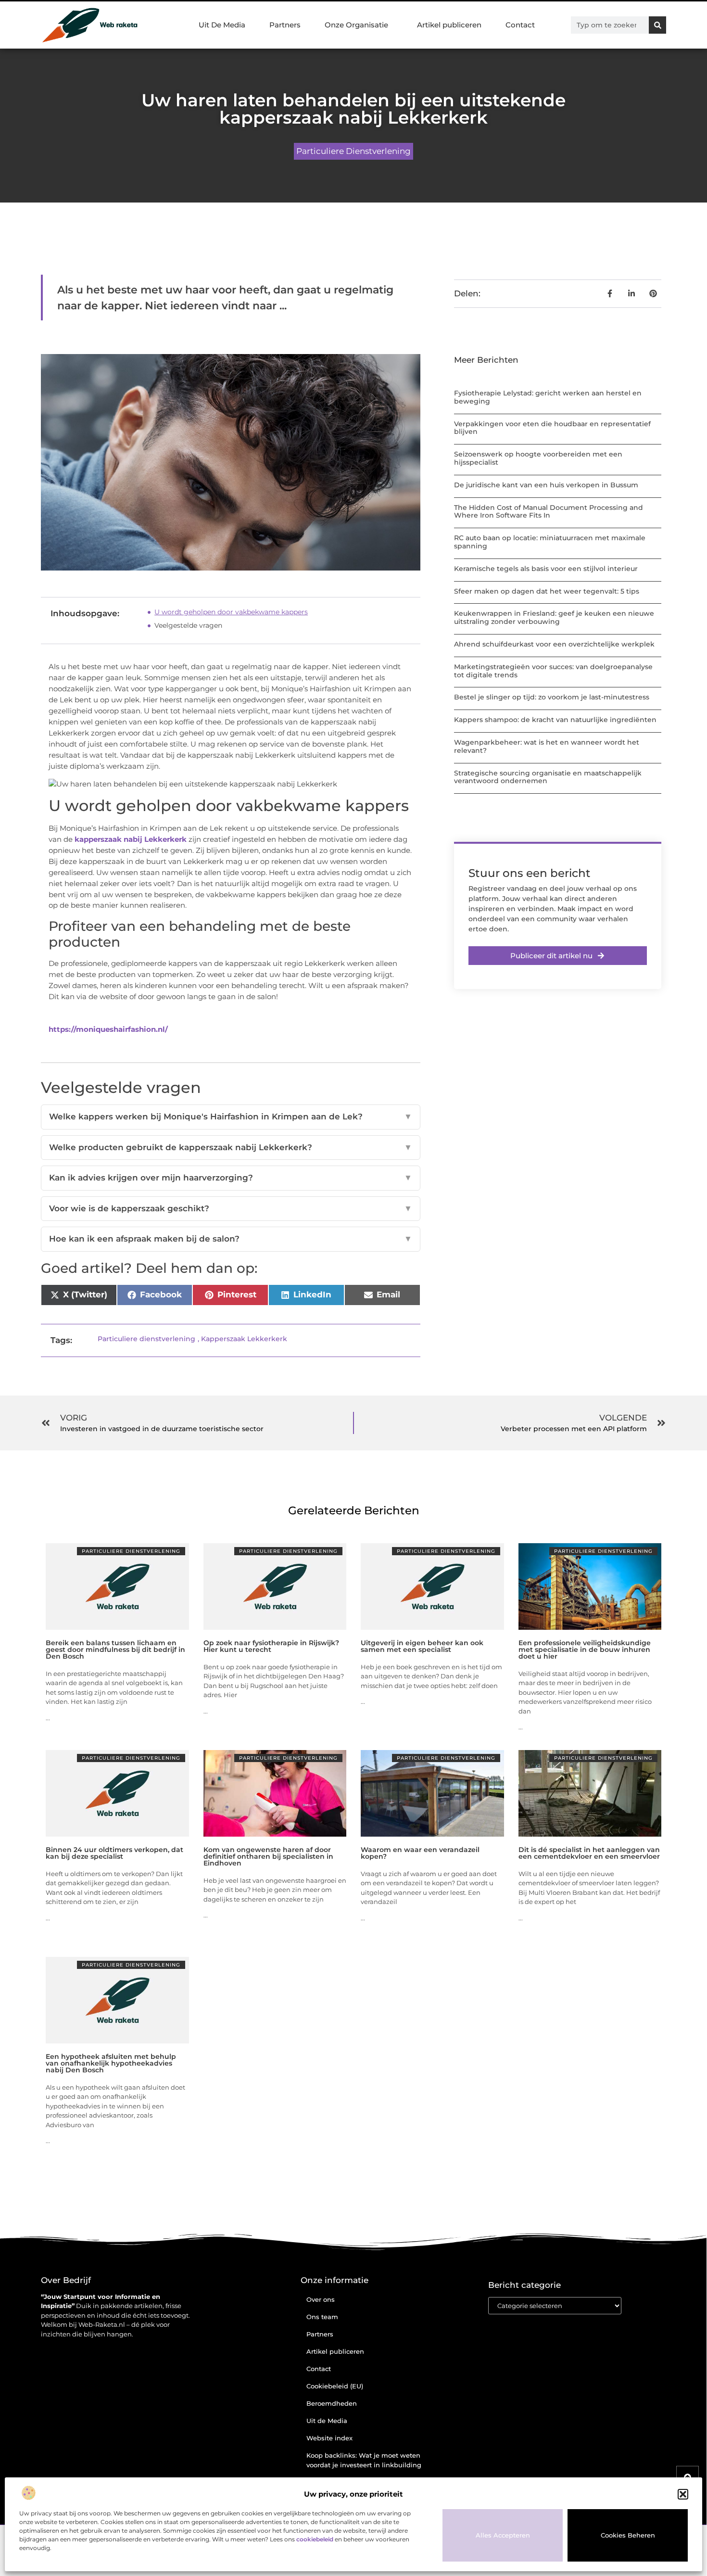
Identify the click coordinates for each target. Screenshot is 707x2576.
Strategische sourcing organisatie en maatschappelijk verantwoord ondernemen (548, 777)
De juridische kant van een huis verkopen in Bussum (546, 485)
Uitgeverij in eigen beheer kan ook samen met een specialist (422, 1646)
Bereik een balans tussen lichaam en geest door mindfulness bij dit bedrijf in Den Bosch (115, 1650)
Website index (329, 2438)
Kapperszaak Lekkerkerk (244, 1339)
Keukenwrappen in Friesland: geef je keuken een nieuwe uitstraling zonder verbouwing (554, 617)
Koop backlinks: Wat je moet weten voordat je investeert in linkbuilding (364, 2460)
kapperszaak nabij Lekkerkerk (131, 839)
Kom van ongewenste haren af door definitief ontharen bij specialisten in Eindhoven (268, 1856)
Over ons (321, 2299)
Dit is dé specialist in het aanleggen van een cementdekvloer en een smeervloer (589, 1853)
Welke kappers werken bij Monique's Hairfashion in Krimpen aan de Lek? (231, 1117)
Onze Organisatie (356, 25)
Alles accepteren (503, 2535)
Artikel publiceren (449, 25)
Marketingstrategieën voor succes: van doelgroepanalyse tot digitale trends (553, 671)
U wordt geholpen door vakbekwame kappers (231, 612)
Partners (285, 25)
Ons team (322, 2317)
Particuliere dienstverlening (353, 151)
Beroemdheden (332, 2403)
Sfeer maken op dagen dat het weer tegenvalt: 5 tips (547, 591)
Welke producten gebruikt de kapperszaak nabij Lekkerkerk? (231, 1147)
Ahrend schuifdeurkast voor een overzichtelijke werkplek (554, 644)
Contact (520, 25)
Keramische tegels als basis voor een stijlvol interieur (546, 569)
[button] (683, 2494)
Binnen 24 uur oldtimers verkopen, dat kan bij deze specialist (114, 1853)
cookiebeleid (315, 2539)
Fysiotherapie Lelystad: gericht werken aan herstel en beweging (548, 397)
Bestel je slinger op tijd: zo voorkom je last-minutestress (552, 697)
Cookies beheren (628, 2535)
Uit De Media (222, 25)
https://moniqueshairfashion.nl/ (108, 1029)
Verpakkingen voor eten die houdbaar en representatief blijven (552, 428)
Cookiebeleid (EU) (335, 2386)
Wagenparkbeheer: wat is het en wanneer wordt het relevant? (547, 746)
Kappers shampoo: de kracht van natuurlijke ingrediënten (555, 720)
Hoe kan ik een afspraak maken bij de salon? (231, 1239)
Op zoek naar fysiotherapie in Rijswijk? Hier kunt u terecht (271, 1646)
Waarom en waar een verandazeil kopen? (420, 1853)
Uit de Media (327, 2421)
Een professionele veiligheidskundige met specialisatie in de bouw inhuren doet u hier (585, 1650)
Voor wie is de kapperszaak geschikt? (231, 1208)
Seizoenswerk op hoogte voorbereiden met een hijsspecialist (538, 458)
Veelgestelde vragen (188, 625)
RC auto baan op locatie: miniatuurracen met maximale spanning (550, 542)
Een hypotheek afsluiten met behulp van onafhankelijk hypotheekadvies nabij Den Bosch (111, 2063)
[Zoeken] (657, 25)
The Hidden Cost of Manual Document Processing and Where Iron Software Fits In (549, 512)
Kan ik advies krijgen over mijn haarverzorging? (231, 1178)
